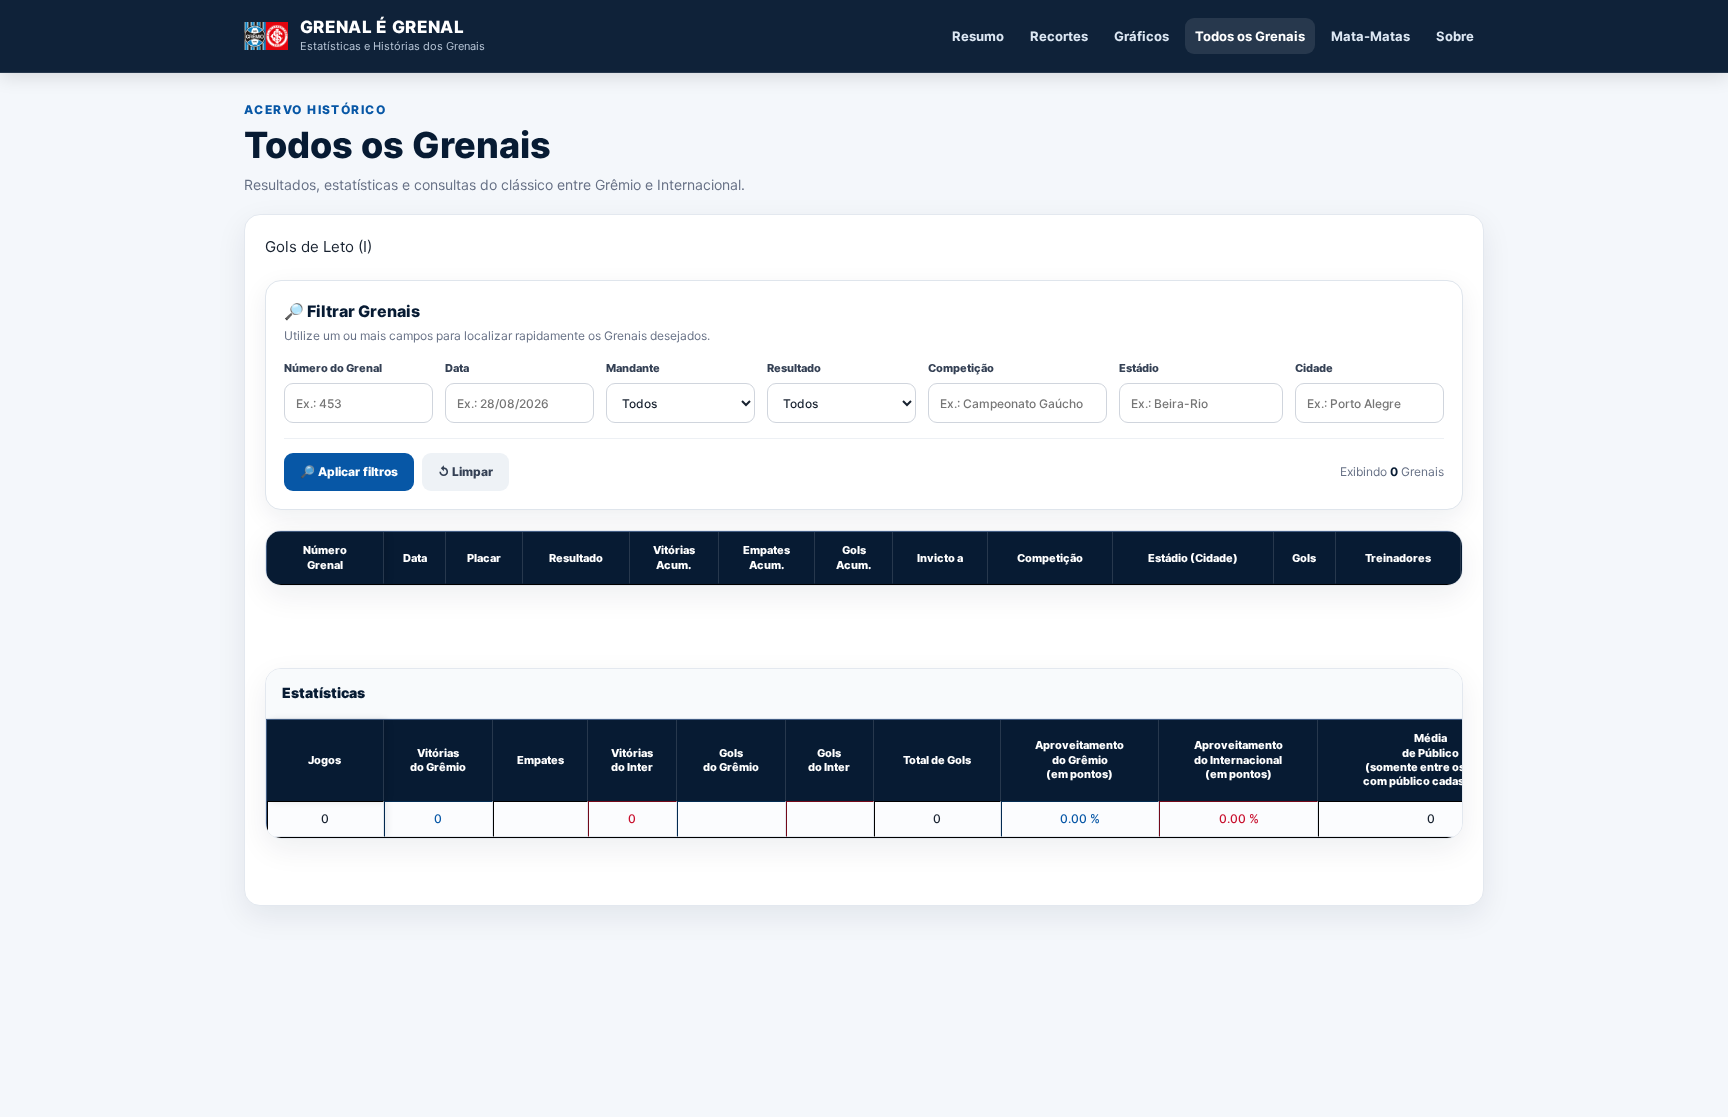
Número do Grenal (333, 368)
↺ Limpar (465, 471)
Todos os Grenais (1250, 36)
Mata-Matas (1370, 36)
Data (457, 368)
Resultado (794, 368)
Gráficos (1141, 36)
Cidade (1314, 368)
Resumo (978, 36)
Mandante (633, 368)
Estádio (1139, 368)
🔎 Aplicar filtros (349, 471)
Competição (961, 368)
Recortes (1059, 36)
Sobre (1455, 36)
